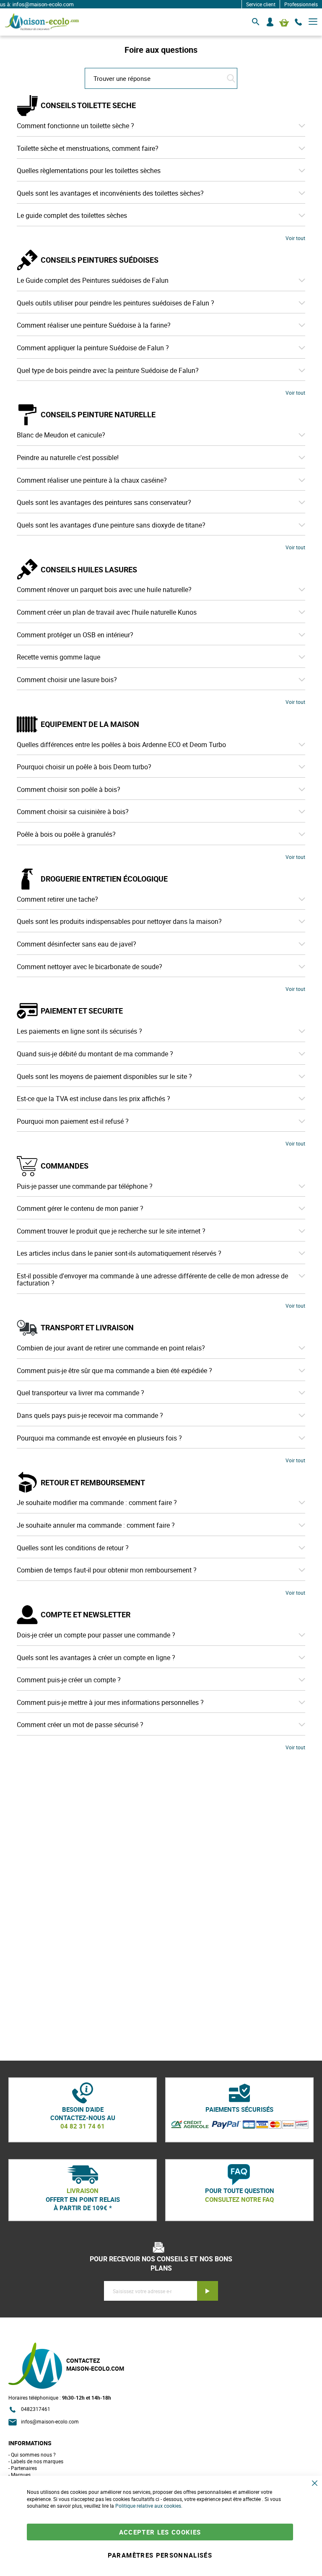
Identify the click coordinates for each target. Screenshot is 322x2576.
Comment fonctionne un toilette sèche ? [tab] (75, 126)
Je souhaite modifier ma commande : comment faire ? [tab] (97, 1503)
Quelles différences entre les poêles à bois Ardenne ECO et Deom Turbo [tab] (121, 745)
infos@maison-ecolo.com (50, 2421)
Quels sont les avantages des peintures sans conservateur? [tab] (104, 503)
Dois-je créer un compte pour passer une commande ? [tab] (96, 1635)
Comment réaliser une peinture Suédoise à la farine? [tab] (94, 326)
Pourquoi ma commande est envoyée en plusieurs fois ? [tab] (99, 1438)
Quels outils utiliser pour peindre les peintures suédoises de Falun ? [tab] (116, 303)
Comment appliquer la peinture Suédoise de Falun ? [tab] (93, 348)
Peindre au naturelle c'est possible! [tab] (68, 458)
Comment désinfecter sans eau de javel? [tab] (77, 944)
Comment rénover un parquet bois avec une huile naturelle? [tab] (104, 590)
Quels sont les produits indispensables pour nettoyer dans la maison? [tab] (119, 922)
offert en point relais (83, 2199)
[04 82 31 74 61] (299, 22)
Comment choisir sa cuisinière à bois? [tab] (73, 812)
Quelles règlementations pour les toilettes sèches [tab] (89, 171)
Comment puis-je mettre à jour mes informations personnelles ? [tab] (110, 1703)
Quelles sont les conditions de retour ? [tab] (73, 1548)
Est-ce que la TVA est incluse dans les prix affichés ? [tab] (93, 1099)
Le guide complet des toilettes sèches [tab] (72, 216)
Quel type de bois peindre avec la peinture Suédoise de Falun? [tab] (108, 371)
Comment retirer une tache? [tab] (57, 900)
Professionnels (301, 4)
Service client (261, 4)
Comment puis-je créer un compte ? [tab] (69, 1680)
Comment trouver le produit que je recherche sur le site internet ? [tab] (111, 1231)
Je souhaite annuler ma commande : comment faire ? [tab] (96, 1526)
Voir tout (295, 238)
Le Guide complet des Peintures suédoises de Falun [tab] (93, 281)
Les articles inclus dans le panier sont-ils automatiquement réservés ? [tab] (119, 1254)
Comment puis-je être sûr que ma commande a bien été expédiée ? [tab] (114, 1371)
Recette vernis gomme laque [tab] (58, 657)
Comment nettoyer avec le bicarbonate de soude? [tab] (90, 967)
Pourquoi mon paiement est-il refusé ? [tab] (73, 1122)
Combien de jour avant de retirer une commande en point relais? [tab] (111, 1348)
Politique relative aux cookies (148, 2506)
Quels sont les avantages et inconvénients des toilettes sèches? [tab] (110, 194)
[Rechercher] (256, 22)
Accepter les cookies (160, 2532)
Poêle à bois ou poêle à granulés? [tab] (66, 835)
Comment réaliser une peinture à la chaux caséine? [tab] (92, 481)
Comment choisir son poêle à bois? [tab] (69, 790)
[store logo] (42, 22)
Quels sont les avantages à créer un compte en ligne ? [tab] (96, 1658)
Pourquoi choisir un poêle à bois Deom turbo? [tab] (84, 767)
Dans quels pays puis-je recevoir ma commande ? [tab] (90, 1416)
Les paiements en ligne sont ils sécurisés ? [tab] (79, 1032)
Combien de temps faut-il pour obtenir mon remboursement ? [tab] (107, 1570)
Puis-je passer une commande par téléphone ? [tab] (85, 1187)
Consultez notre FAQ (239, 2199)
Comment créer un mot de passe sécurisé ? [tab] (80, 1725)
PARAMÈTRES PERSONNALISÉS (160, 2555)
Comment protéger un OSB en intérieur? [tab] (75, 635)
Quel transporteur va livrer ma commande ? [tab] (80, 1393)
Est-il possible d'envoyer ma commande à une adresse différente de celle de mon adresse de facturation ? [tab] (152, 1280)
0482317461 (36, 2409)
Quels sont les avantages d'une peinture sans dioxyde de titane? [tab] (111, 525)
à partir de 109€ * (83, 2208)
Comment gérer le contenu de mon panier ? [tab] (80, 1209)
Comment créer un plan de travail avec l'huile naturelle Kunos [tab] (107, 613)
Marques (21, 2475)
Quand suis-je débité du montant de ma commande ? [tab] (95, 1054)
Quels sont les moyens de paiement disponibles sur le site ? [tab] (104, 1077)
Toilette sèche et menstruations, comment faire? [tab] (88, 149)
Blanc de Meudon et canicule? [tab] (61, 435)
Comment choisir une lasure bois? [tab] (67, 680)
